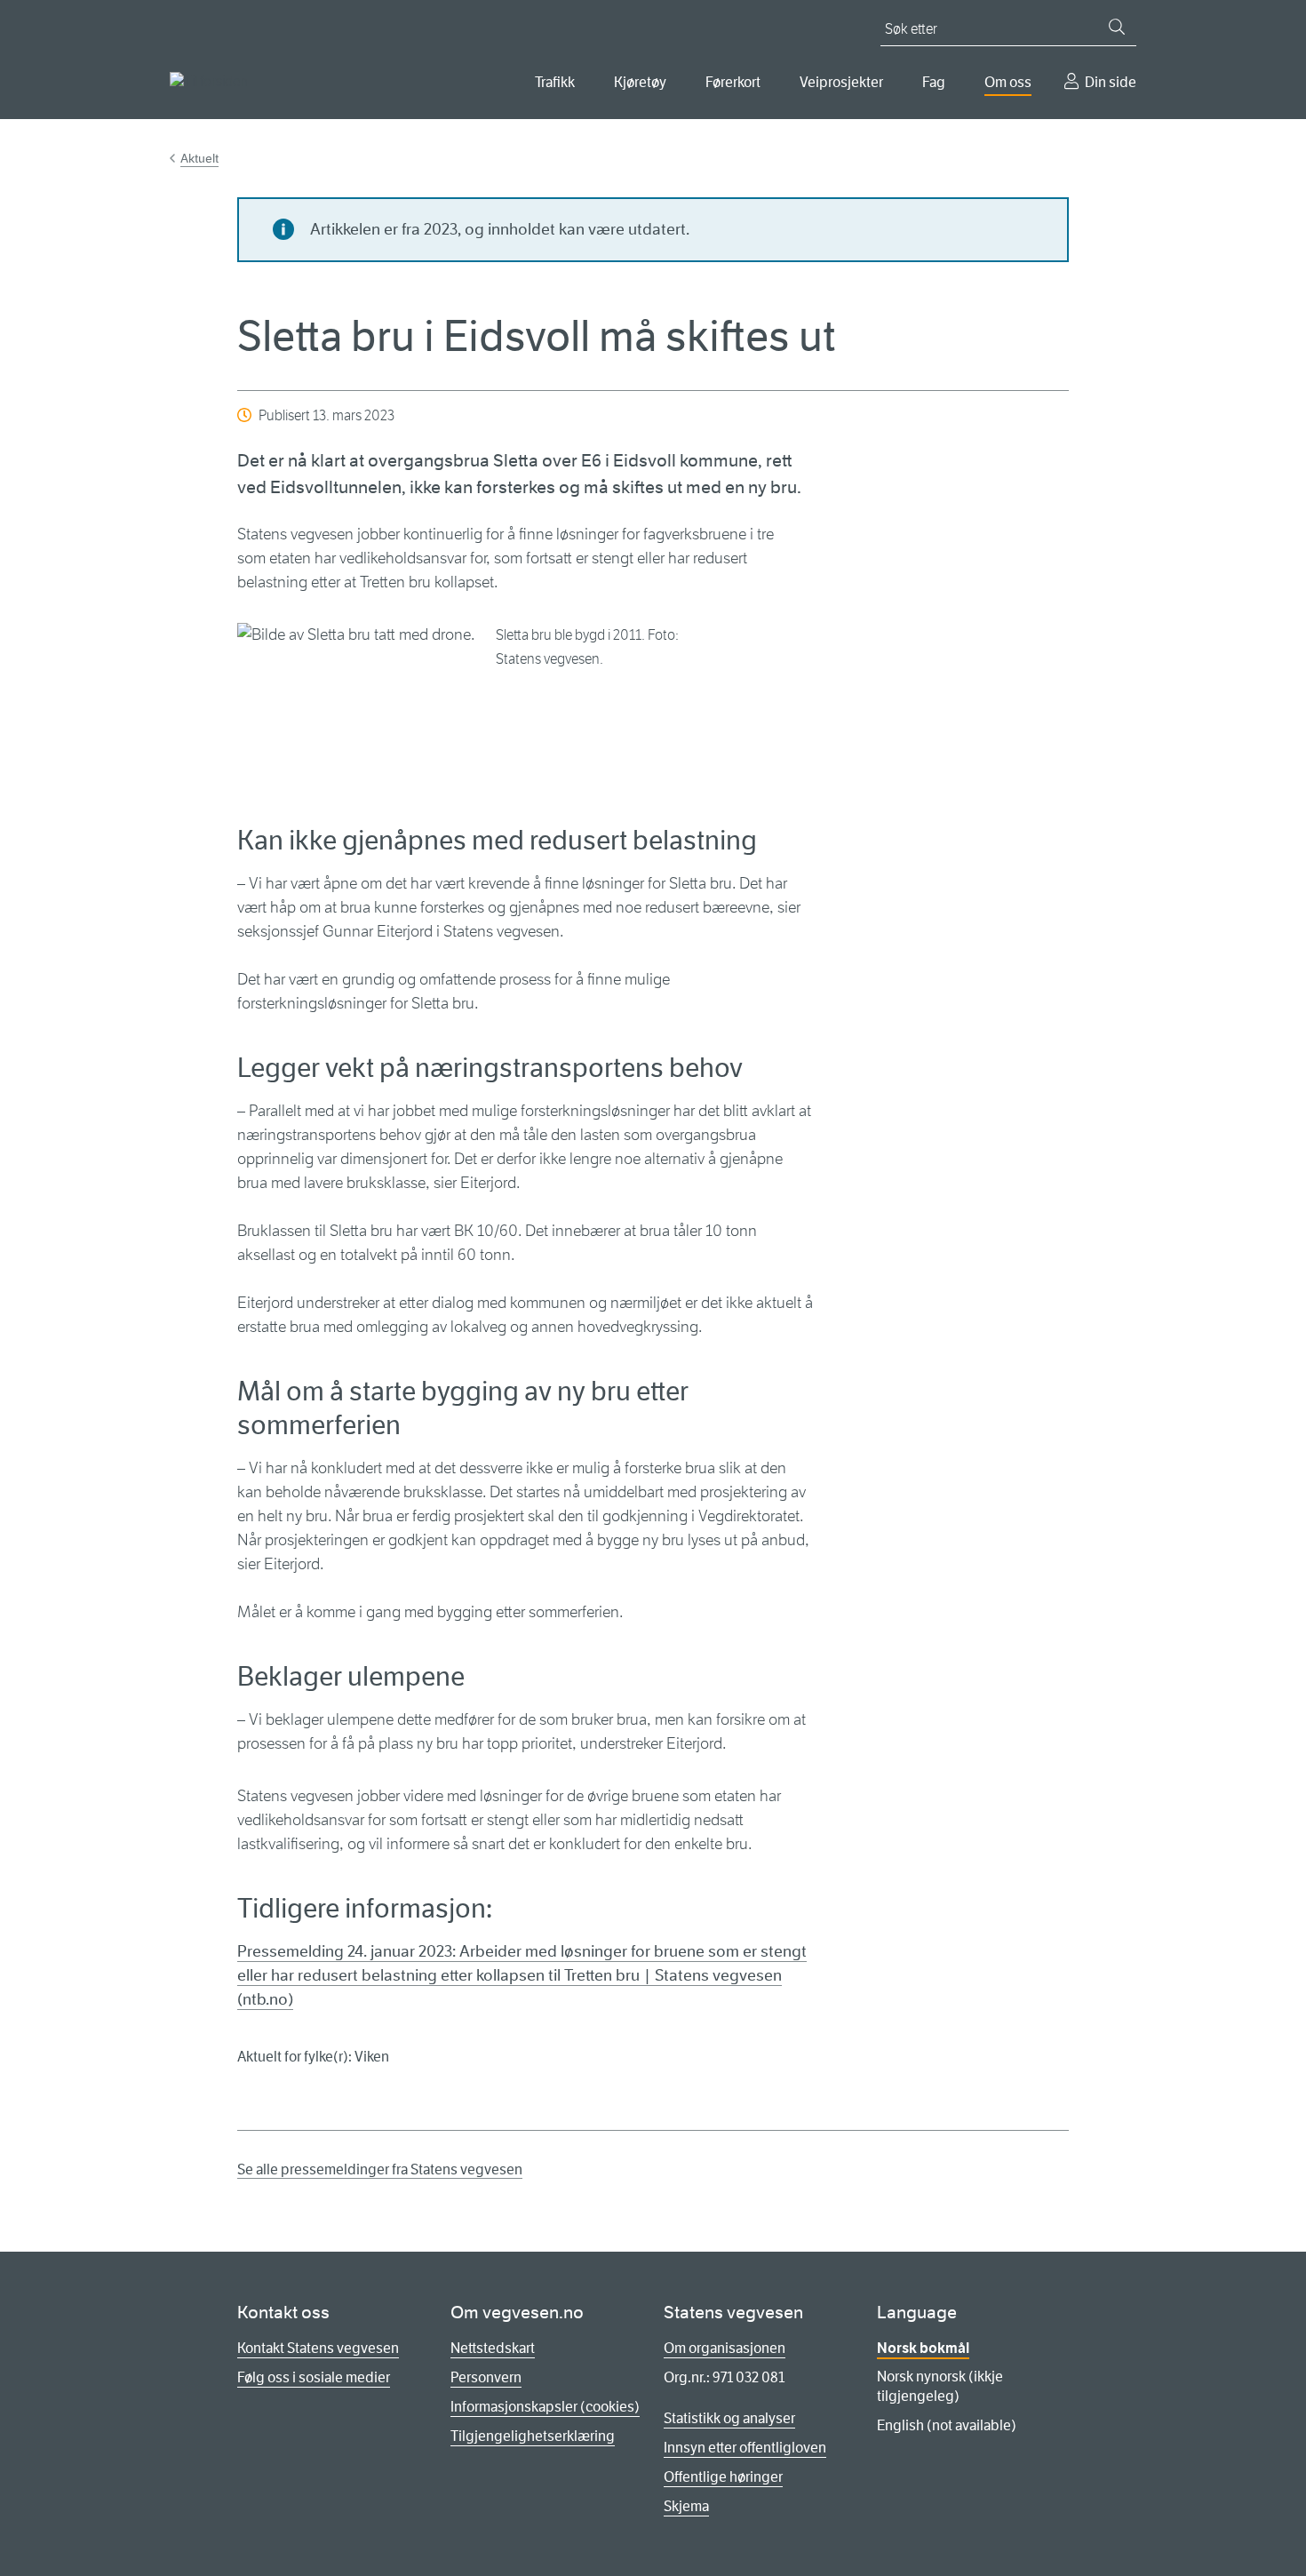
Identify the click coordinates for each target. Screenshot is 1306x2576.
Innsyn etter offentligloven (745, 2448)
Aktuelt (199, 158)
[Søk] (1117, 27)
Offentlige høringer (723, 2477)
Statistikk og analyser (729, 2418)
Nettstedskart (493, 2348)
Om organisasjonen (725, 2348)
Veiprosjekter (841, 82)
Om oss (1008, 82)
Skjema (686, 2506)
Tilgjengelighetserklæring (533, 2436)
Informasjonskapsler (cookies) (545, 2407)
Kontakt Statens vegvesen (318, 2348)
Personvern (486, 2377)
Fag (934, 82)
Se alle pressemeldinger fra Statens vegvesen (380, 2169)
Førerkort (733, 82)
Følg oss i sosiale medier (314, 2377)
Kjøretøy (640, 82)
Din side (1111, 82)
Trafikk (555, 82)
